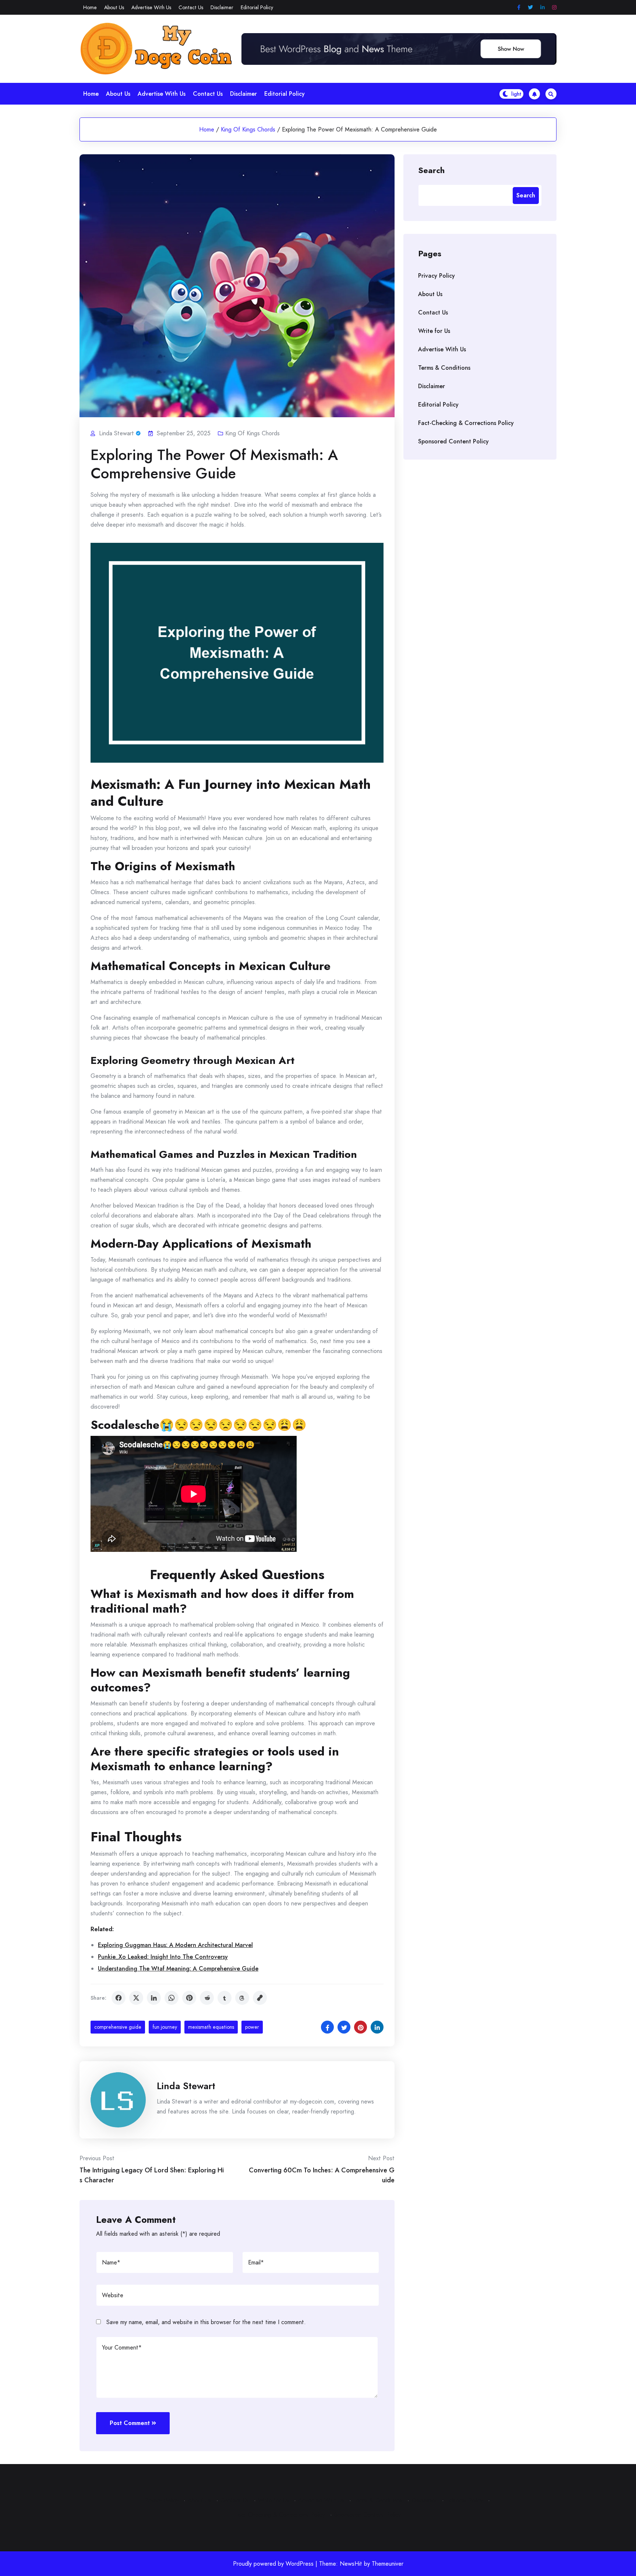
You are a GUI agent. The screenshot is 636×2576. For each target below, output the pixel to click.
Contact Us (191, 7)
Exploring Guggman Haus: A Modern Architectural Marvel (175, 1945)
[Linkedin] (543, 8)
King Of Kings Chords (248, 129)
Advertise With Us (151, 7)
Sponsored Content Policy (453, 441)
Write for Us (434, 331)
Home (90, 7)
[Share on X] (136, 1998)
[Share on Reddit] (207, 1998)
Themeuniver (388, 2564)
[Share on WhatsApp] (172, 1998)
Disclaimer (222, 7)
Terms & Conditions (444, 368)
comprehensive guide (118, 2027)
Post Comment (130, 2423)
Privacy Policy (437, 276)
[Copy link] (260, 1998)
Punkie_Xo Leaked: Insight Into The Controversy (163, 1957)
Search (431, 170)
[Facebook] (519, 8)
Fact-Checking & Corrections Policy (466, 423)
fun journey (165, 2027)
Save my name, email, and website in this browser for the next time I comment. (206, 2322)
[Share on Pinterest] (189, 1998)
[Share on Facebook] (119, 1998)
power (252, 2027)
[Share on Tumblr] (225, 1998)
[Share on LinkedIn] (154, 1998)
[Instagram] (554, 8)
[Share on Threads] (242, 1998)
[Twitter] (530, 8)
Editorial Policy (257, 7)
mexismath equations (211, 2027)
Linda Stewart (186, 2086)
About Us (114, 7)
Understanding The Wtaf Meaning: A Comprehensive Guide (178, 1969)
